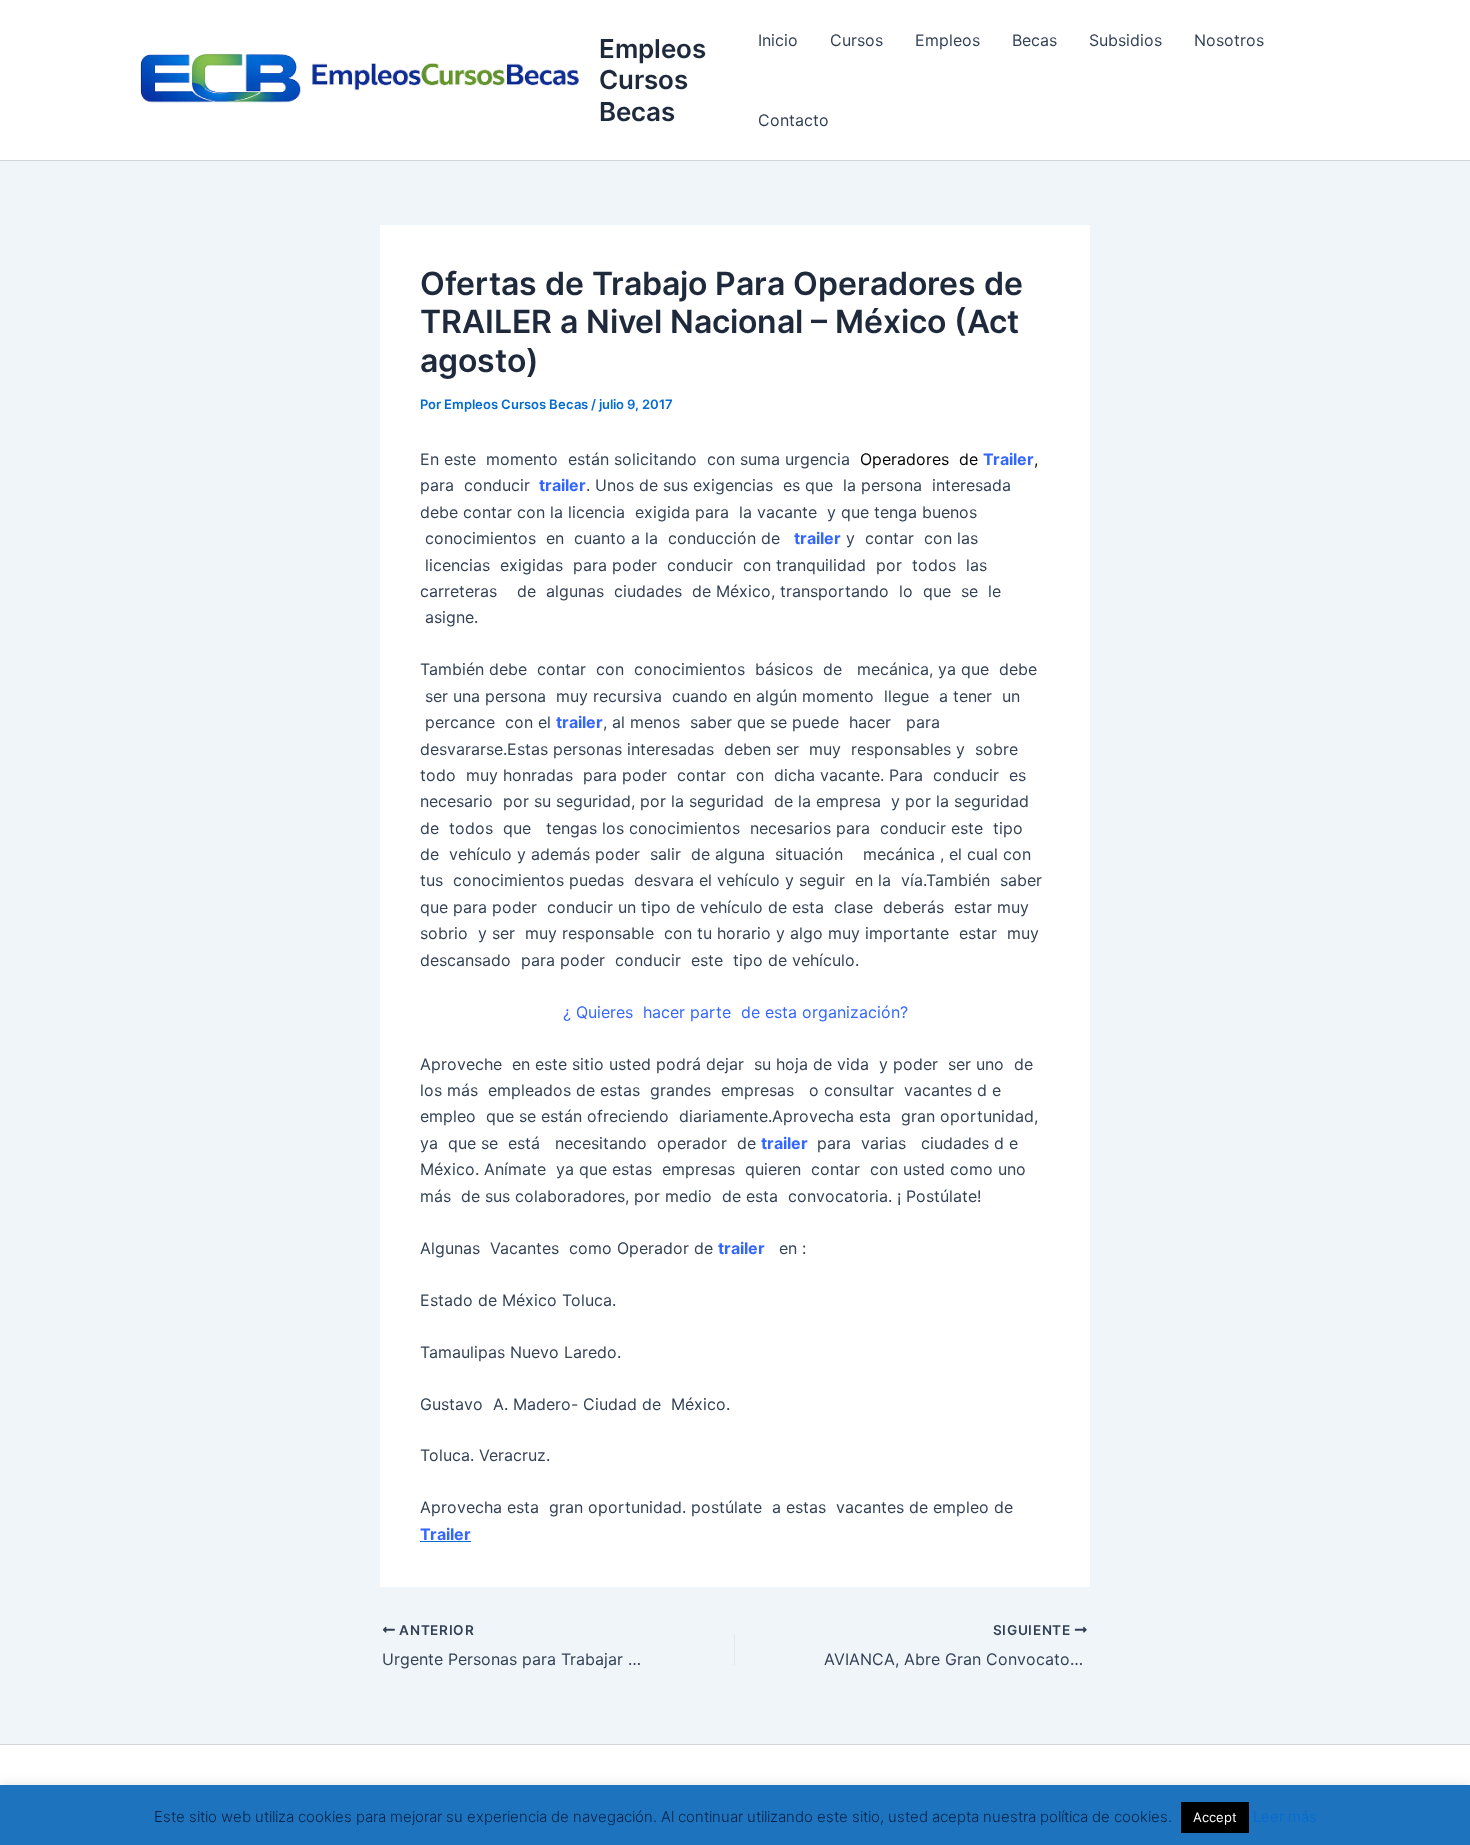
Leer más (1285, 1816)
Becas (1034, 40)
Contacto (793, 120)
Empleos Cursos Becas (652, 79)
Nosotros (1229, 40)
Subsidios (1125, 40)
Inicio (778, 40)
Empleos (947, 40)
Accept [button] (1215, 1817)
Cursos (856, 40)
